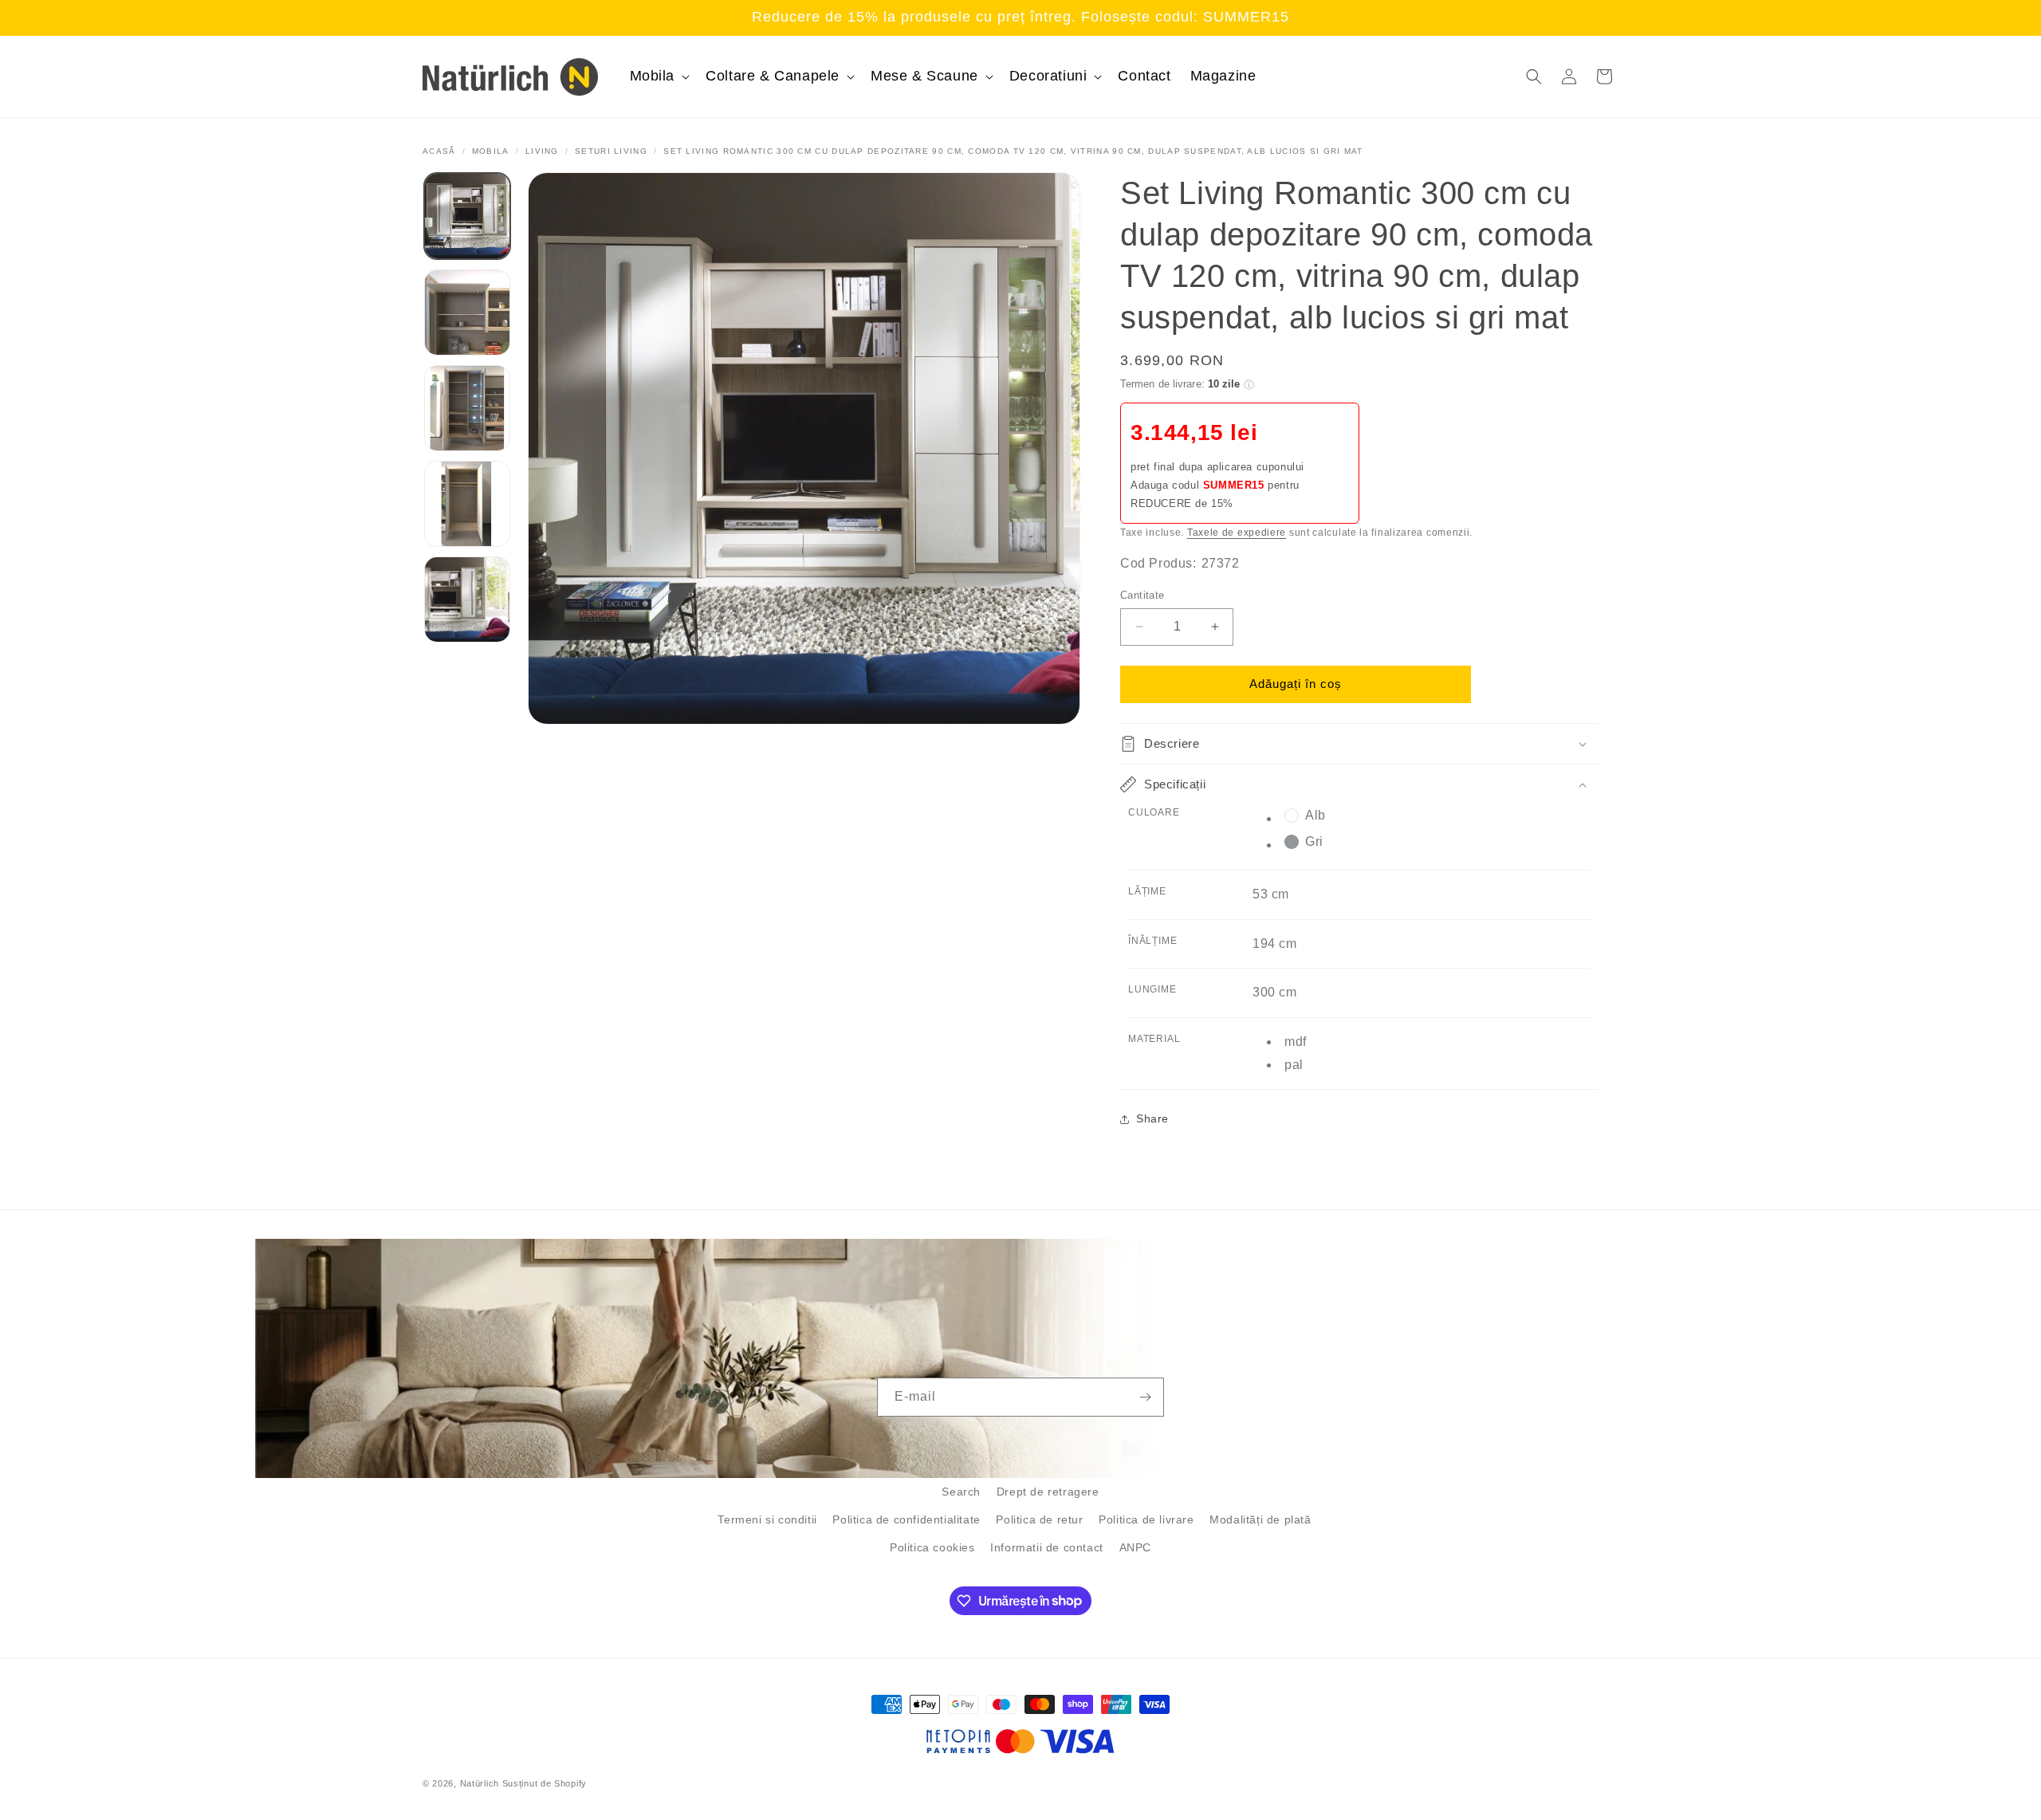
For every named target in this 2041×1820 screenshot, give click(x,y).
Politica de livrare (1146, 1519)
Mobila (491, 151)
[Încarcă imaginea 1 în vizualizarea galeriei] (467, 216)
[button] (659, 76)
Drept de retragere (1048, 1492)
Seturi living (611, 151)
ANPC (1135, 1547)
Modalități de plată (1260, 1519)
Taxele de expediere (1237, 533)
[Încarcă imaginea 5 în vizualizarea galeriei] (467, 599)
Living (542, 151)
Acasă (439, 151)
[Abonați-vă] (1145, 1397)
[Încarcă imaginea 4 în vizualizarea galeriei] (467, 504)
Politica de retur (1039, 1519)
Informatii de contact (1047, 1547)
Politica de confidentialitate (906, 1519)
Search (961, 1492)
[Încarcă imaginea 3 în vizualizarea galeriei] (467, 408)
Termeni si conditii (767, 1519)
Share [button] (1152, 1118)
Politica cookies (932, 1547)
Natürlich (480, 1783)
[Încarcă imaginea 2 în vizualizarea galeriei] (467, 313)
